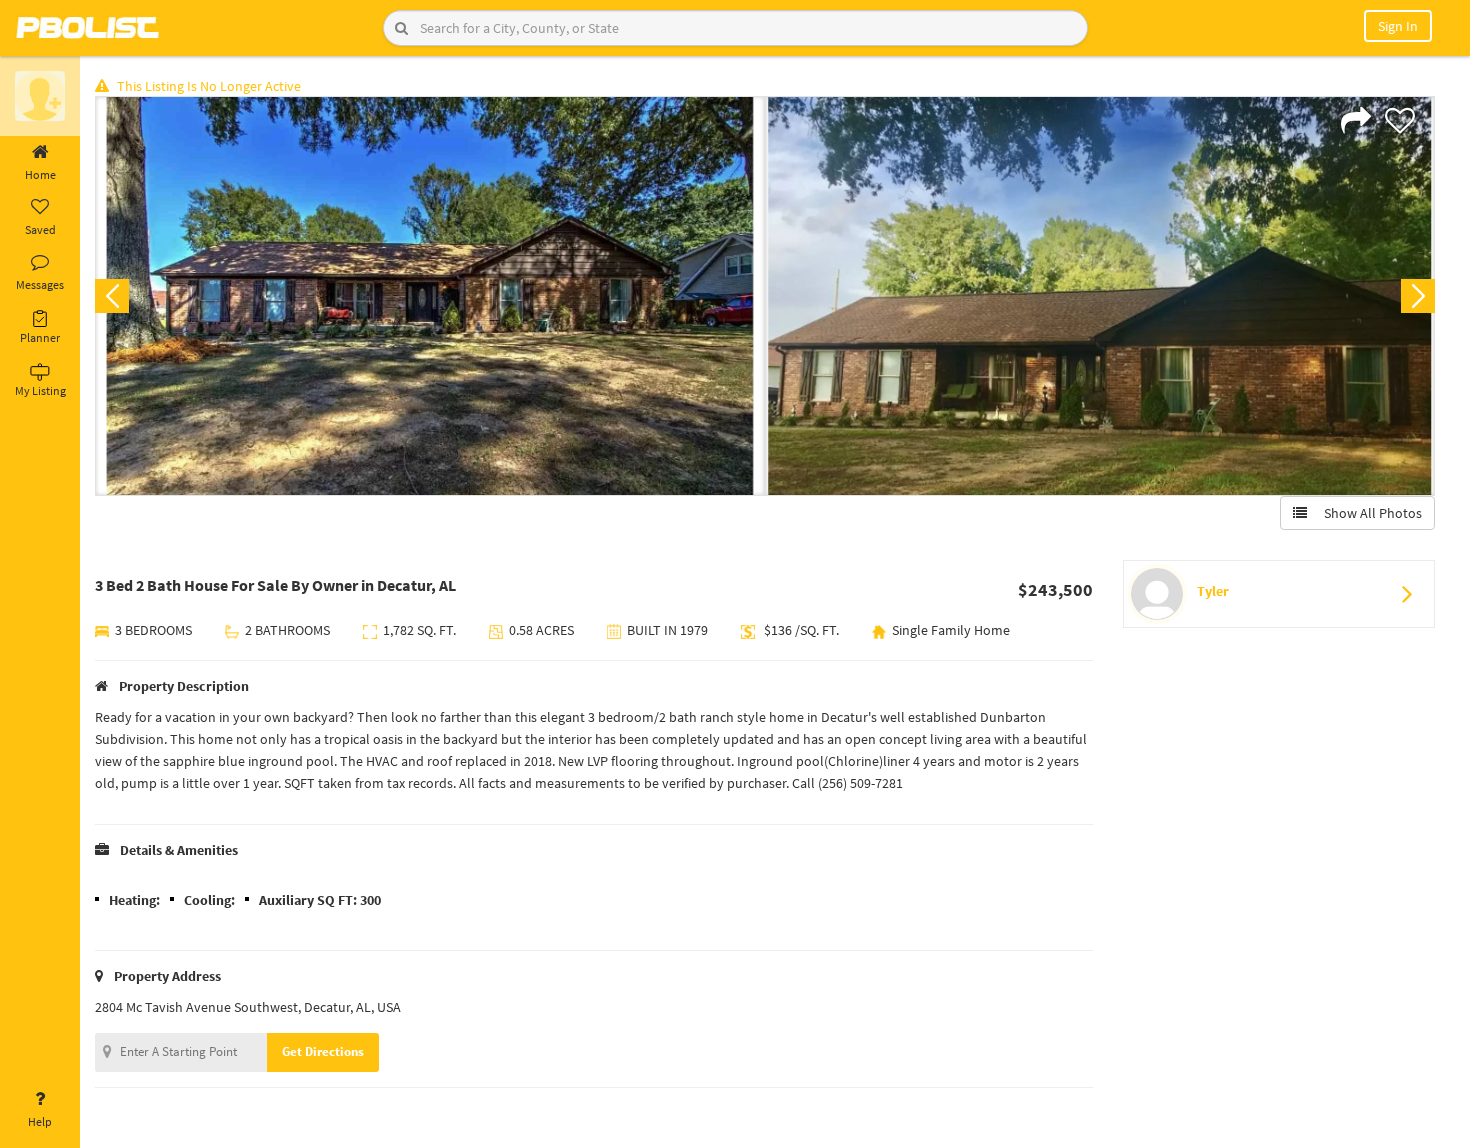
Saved (40, 229)
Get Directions (323, 1051)
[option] (430, 296)
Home (40, 174)
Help (40, 1121)
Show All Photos (1368, 513)
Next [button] (1418, 296)
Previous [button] (112, 296)
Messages (40, 284)
